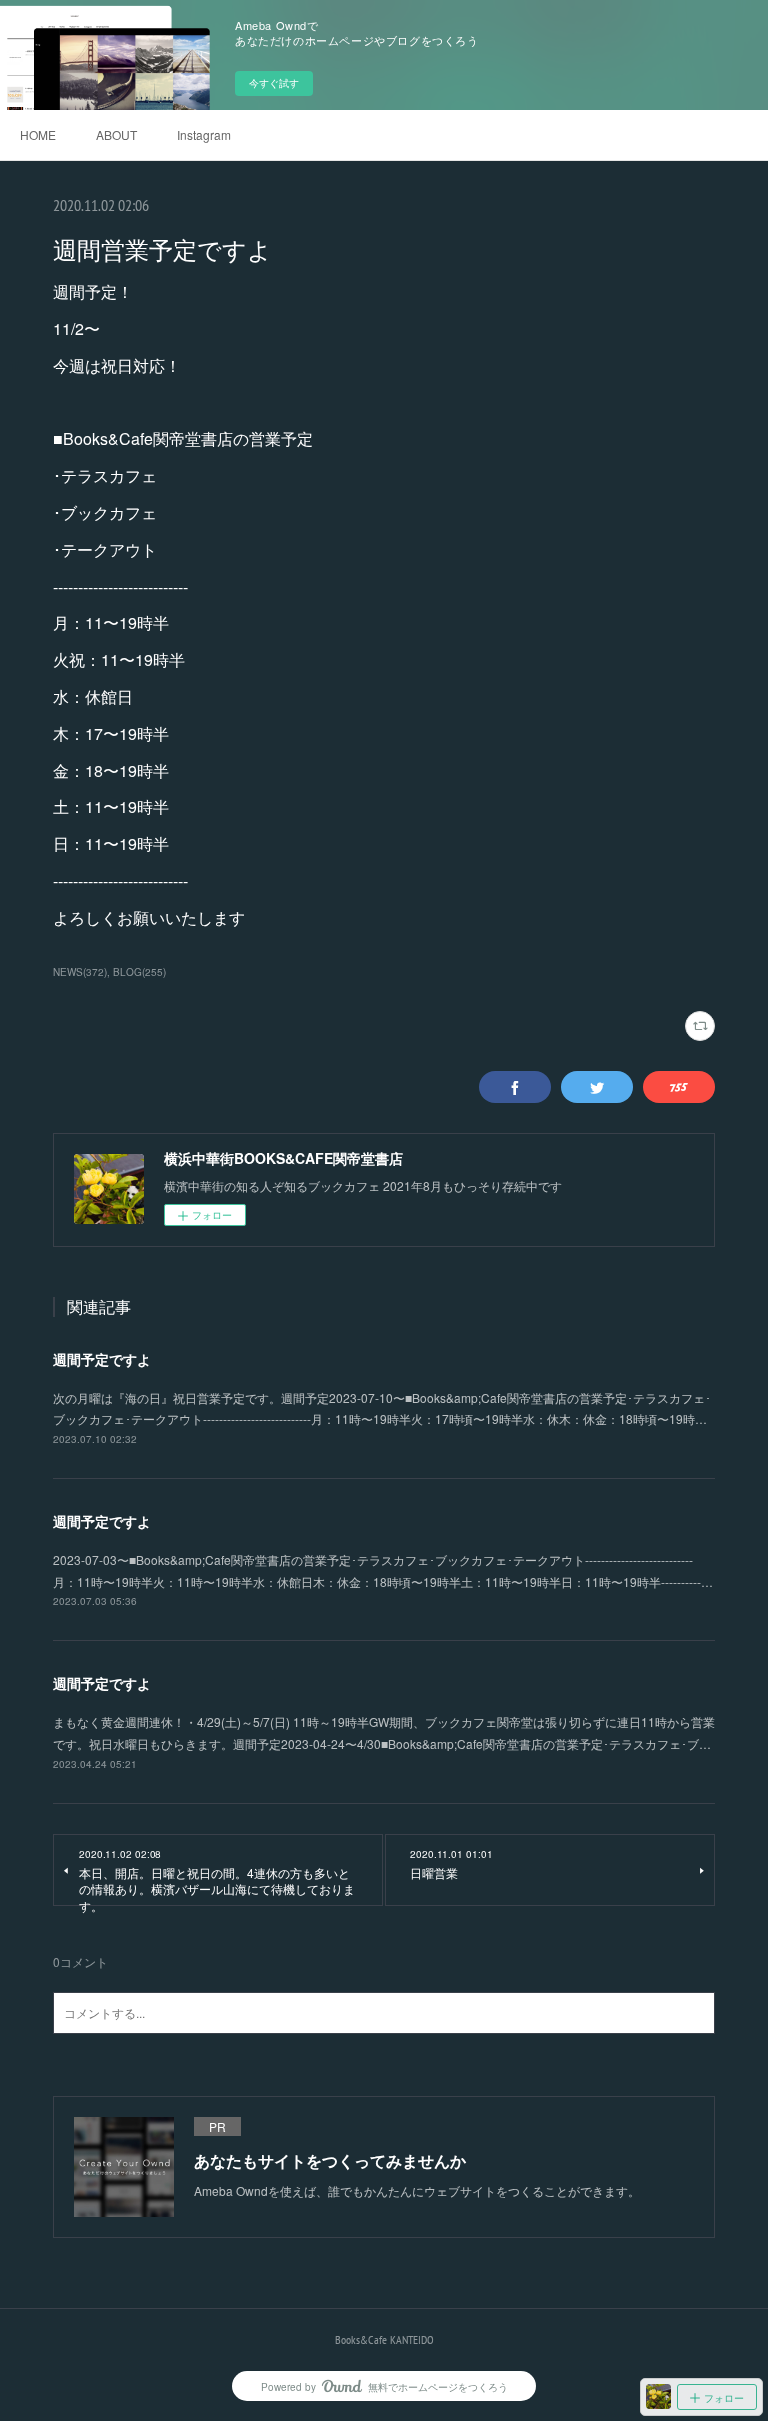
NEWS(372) (80, 972)
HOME (38, 134)
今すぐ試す (274, 83)
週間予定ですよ (102, 1359)
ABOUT (116, 134)
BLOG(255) (139, 972)
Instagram (204, 134)
